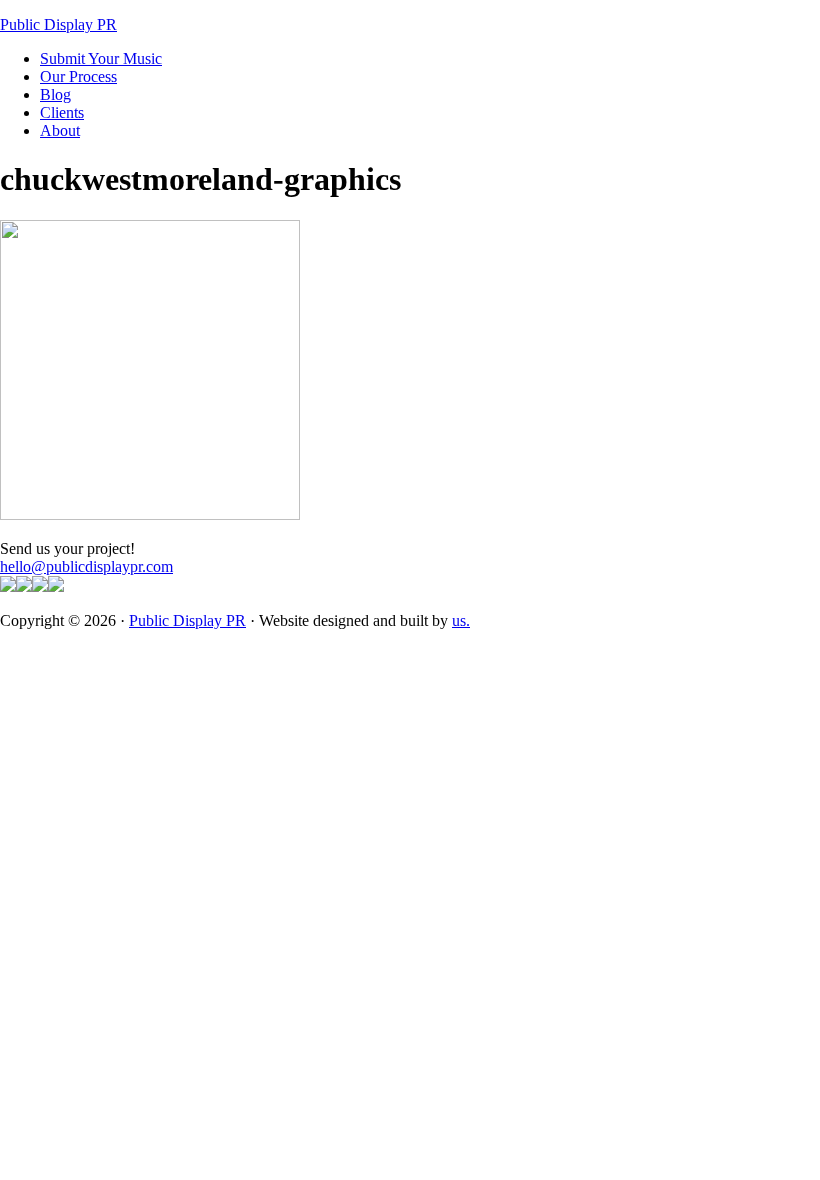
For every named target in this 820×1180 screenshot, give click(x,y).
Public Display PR (58, 24)
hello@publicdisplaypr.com (86, 566)
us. (461, 620)
